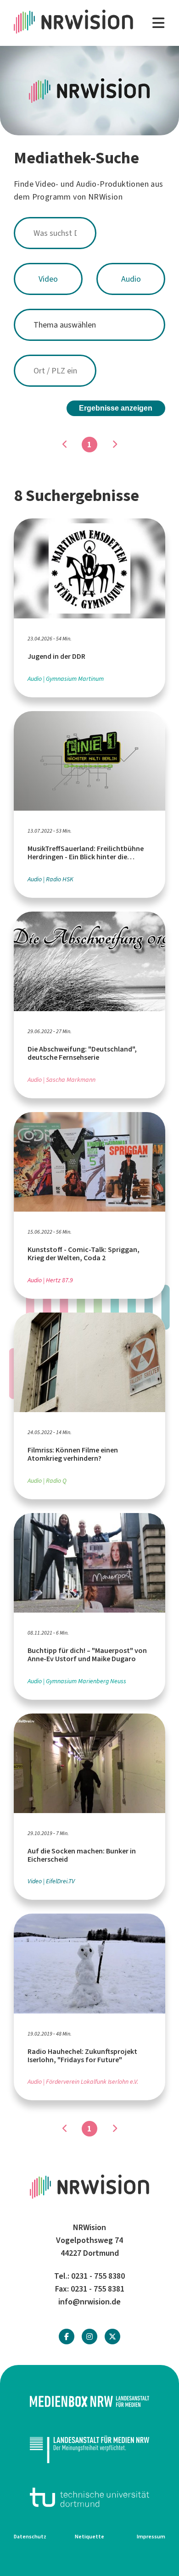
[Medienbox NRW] (89, 2401)
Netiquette (89, 2537)
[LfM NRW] (89, 2449)
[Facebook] (67, 2337)
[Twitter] (112, 2337)
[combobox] (89, 233)
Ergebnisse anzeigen (116, 408)
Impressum (151, 2537)
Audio (131, 279)
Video (48, 279)
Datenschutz (30, 2537)
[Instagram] (89, 2337)
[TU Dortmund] (89, 2497)
